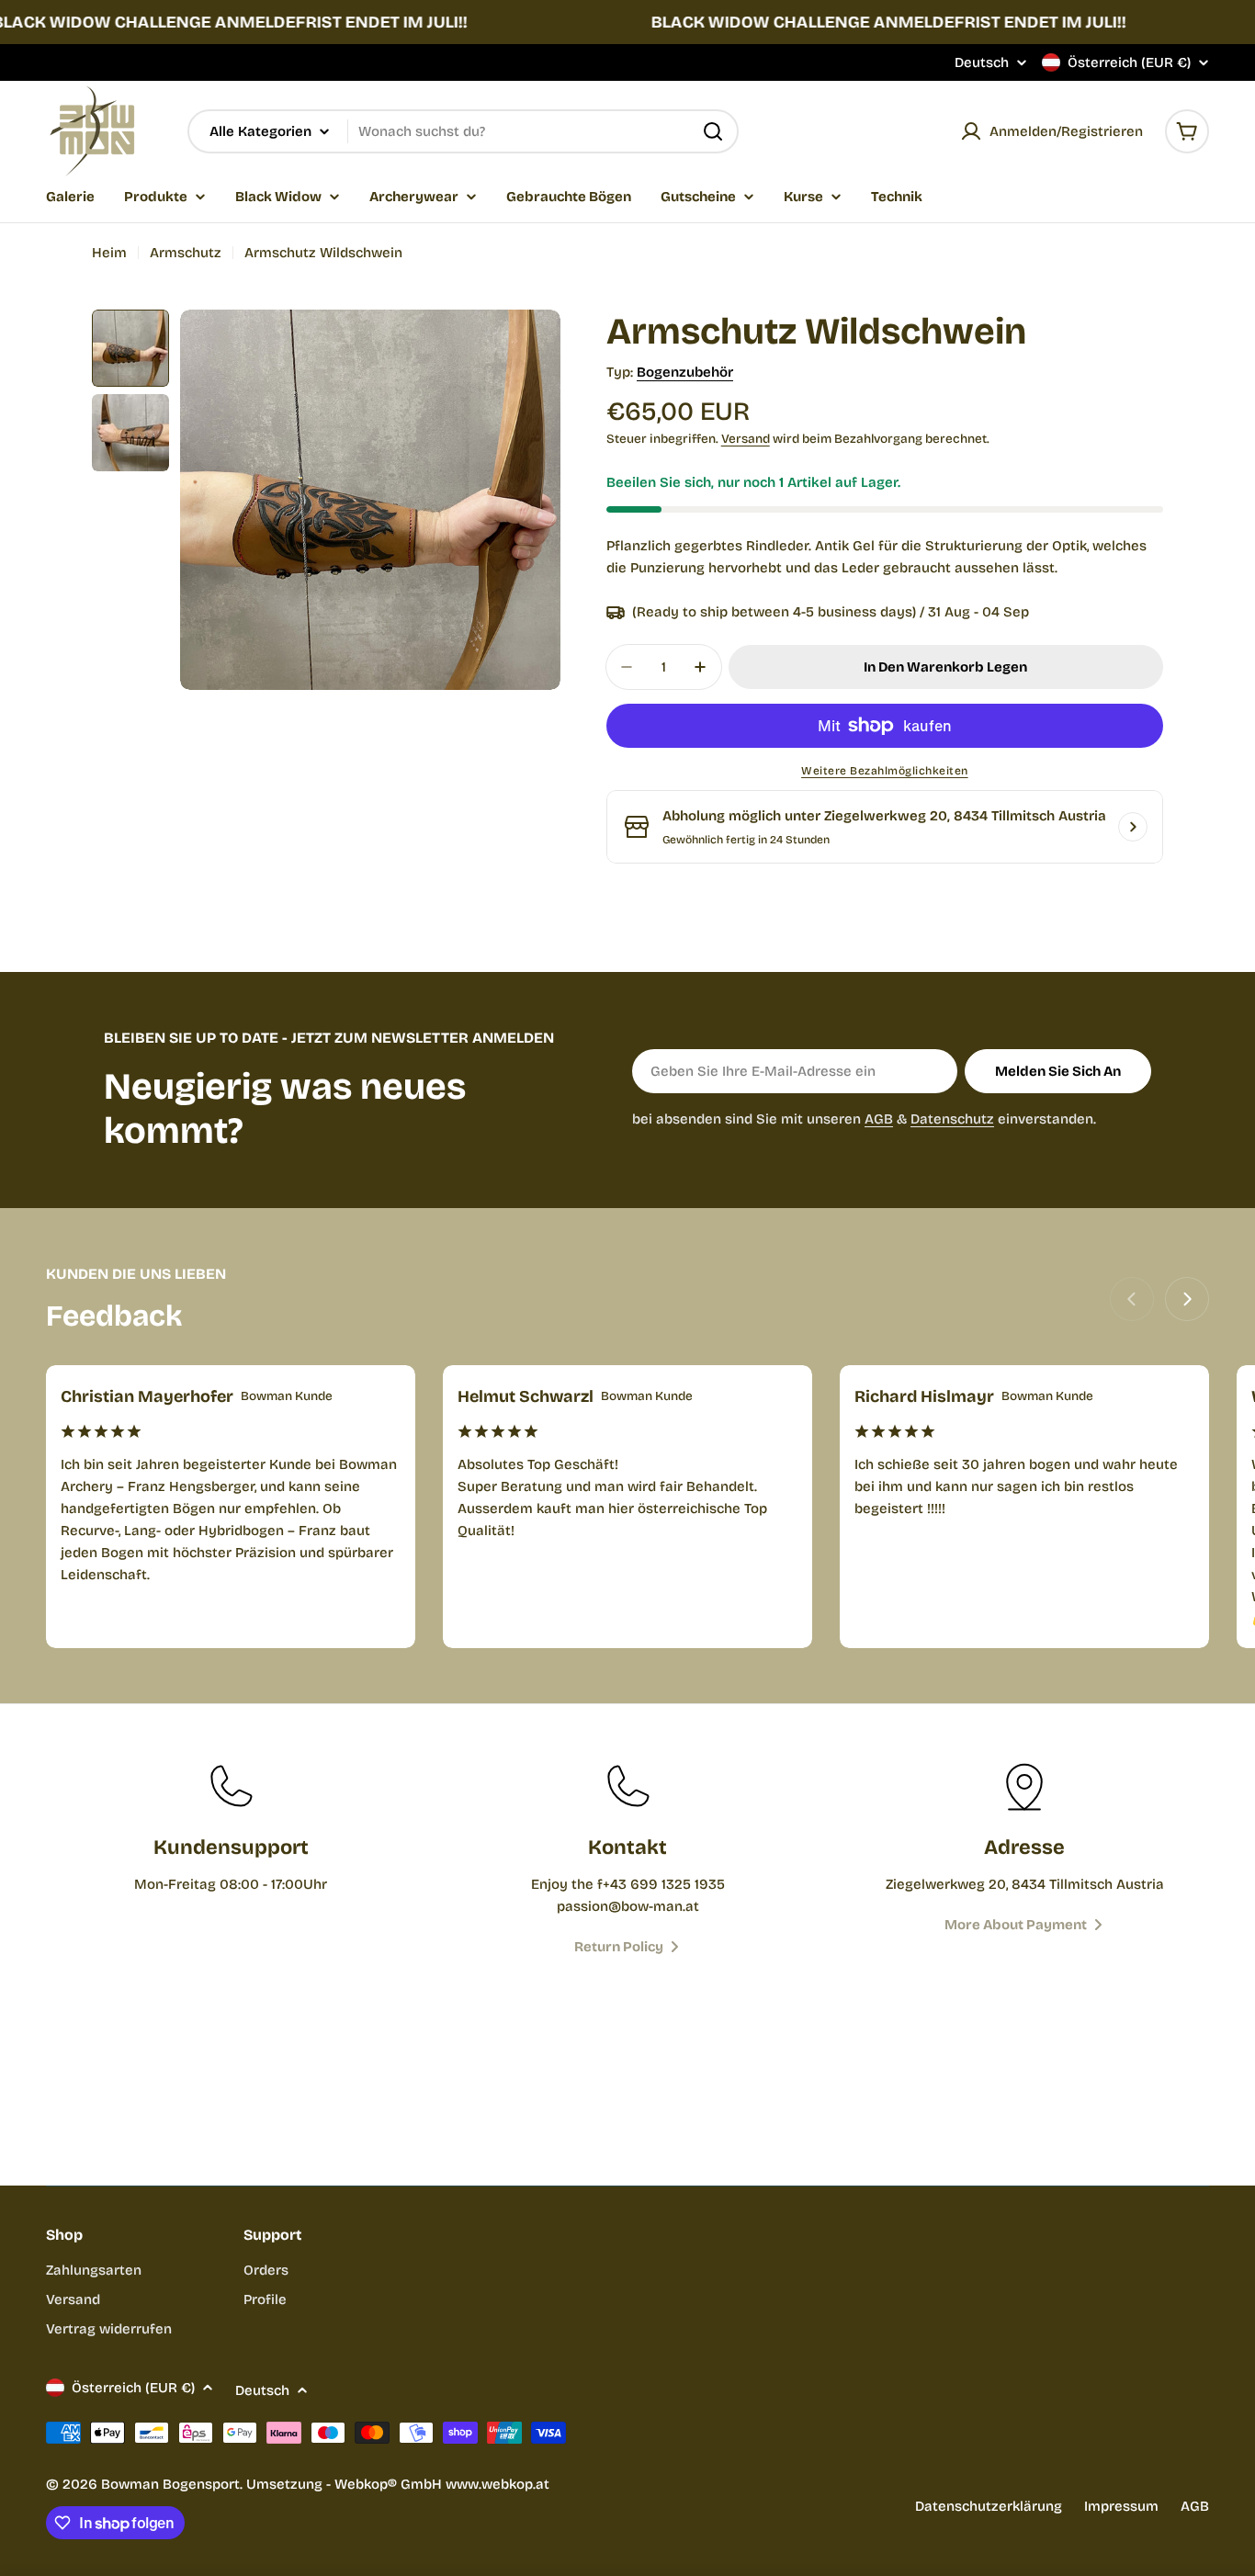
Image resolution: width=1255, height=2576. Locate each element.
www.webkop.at (497, 2484)
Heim (109, 253)
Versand (746, 439)
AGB (879, 1119)
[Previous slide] (1132, 1299)
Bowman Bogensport (170, 2484)
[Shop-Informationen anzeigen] (1133, 827)
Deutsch (982, 63)
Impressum (1121, 2506)
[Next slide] (1187, 1299)
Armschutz (186, 253)
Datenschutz (952, 1119)
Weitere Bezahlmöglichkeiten (885, 771)
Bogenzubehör (685, 372)
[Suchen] (713, 131)
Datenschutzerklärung (989, 2506)
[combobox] (463, 131)
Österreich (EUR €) (1129, 62)
